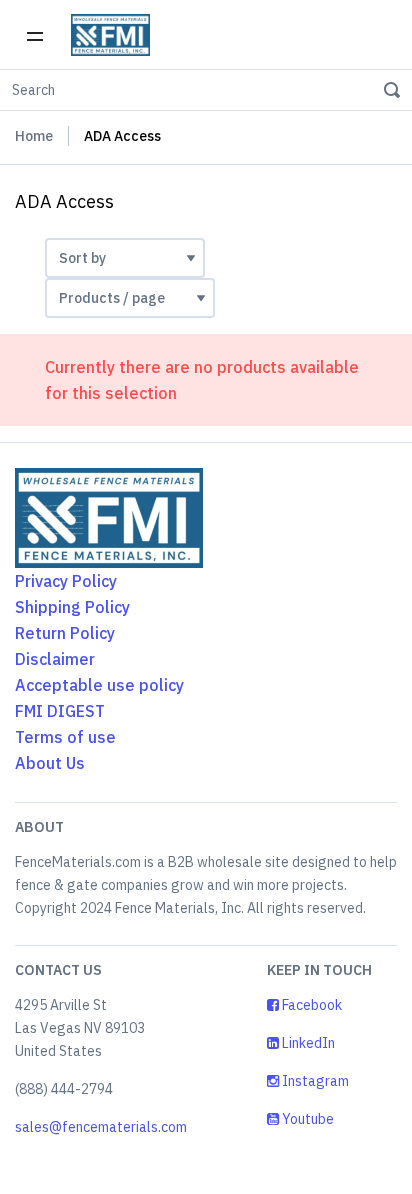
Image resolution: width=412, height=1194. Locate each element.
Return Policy (65, 633)
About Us (50, 763)
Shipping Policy (72, 607)
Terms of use (65, 737)
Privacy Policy (66, 581)
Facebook (310, 1005)
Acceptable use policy (99, 685)
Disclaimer (55, 659)
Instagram (314, 1081)
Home (34, 136)
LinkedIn (307, 1043)
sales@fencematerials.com (101, 1127)
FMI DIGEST (60, 711)
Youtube (306, 1119)
